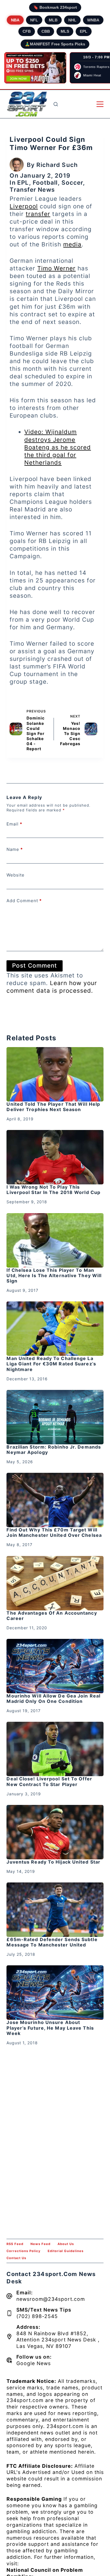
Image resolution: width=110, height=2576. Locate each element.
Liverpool (24, 206)
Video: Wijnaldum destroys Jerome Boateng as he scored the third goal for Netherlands (58, 447)
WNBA (93, 20)
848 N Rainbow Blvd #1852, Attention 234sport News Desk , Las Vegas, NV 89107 (58, 2340)
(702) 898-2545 (37, 2316)
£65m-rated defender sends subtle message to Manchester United (52, 1942)
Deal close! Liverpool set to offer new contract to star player (49, 1781)
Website (16, 875)
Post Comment (35, 965)
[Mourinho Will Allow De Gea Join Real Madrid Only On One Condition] (55, 1666)
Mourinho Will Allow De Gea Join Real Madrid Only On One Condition (53, 1698)
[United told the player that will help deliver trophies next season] (55, 1074)
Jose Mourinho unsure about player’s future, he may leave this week (50, 2028)
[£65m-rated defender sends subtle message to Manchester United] (55, 1910)
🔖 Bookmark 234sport (55, 7)
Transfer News (32, 190)
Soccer (72, 183)
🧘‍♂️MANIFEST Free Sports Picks (55, 44)
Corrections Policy (24, 2251)
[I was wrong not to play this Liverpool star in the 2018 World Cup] (55, 1157)
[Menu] (100, 104)
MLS (65, 31)
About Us (66, 2244)
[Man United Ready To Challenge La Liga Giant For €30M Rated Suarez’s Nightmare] (55, 1329)
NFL (34, 20)
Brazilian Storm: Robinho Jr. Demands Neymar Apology (54, 1450)
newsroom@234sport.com (51, 2299)
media (72, 244)
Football (45, 183)
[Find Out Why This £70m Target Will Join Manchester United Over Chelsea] (55, 1500)
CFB (27, 31)
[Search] (56, 104)
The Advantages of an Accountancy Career (52, 1616)
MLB (53, 20)
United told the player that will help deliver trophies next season (53, 1107)
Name (15, 849)
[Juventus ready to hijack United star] (55, 1832)
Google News (34, 2363)
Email (14, 824)
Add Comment (24, 901)
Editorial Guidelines (66, 2251)
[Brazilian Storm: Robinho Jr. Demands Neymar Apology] (55, 1417)
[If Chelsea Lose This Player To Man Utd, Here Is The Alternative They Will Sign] (55, 1240)
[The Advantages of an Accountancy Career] (55, 1583)
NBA (15, 20)
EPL (84, 31)
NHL (72, 20)
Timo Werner (56, 268)
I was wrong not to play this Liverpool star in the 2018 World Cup (53, 1190)
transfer (38, 214)
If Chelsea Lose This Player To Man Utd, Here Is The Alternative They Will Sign (54, 1275)
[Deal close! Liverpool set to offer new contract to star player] (55, 1749)
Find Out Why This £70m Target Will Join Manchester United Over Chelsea (54, 1532)
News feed (40, 2244)
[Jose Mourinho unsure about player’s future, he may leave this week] (55, 1993)
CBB (46, 31)
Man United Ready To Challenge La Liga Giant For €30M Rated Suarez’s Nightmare (51, 1364)
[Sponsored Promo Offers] (35, 68)
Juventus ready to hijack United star (53, 1862)
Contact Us (16, 2258)
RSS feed (15, 2244)
